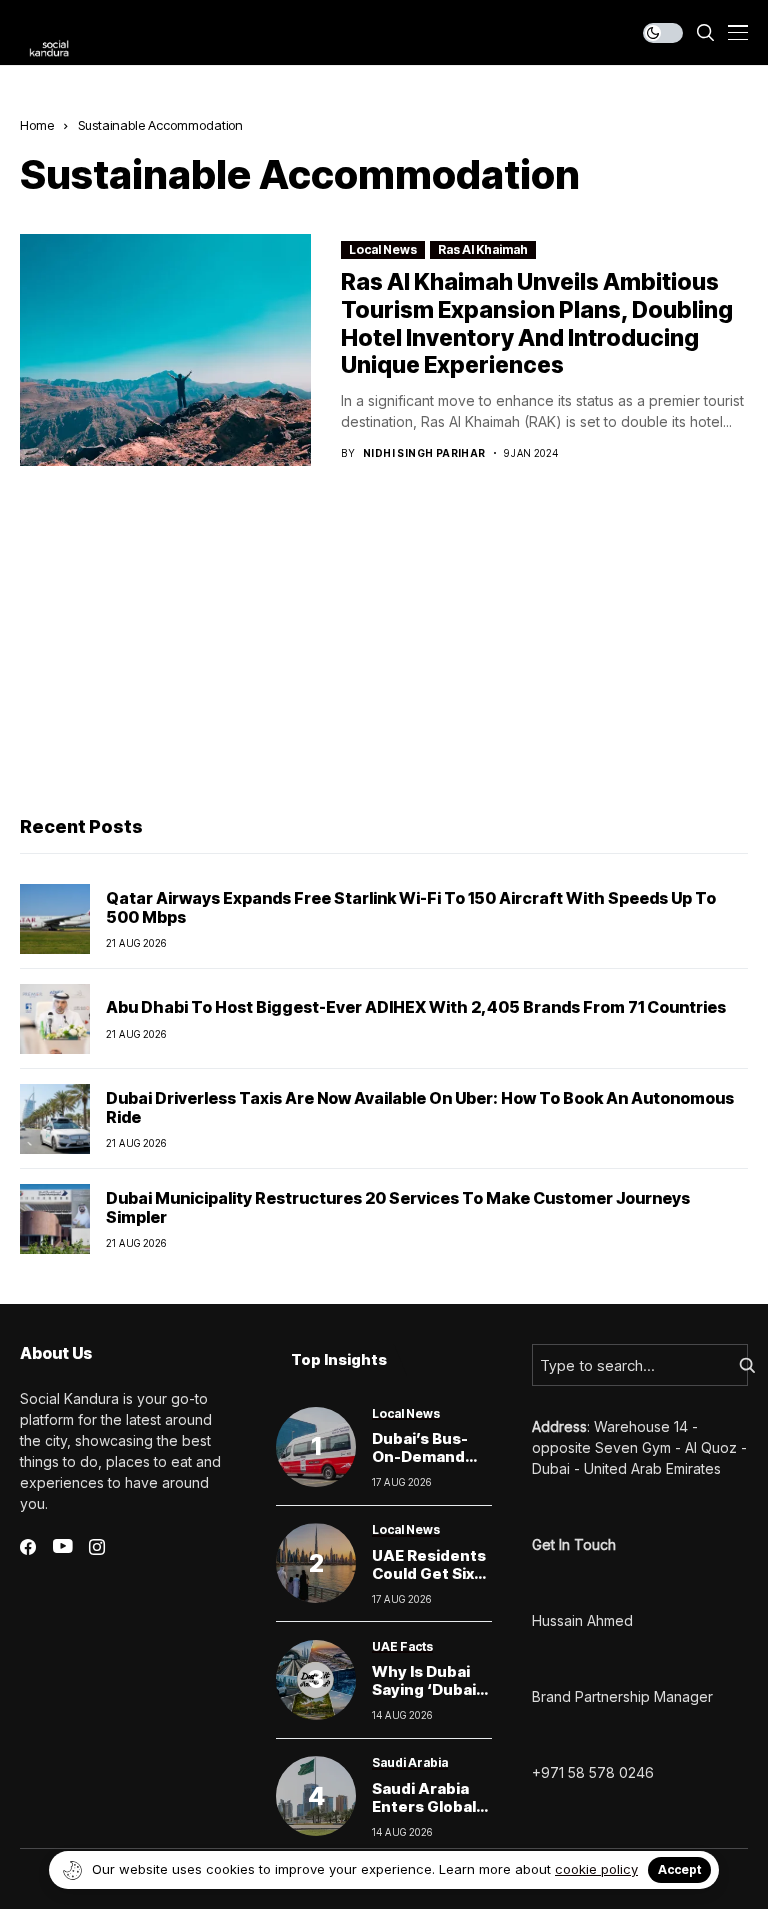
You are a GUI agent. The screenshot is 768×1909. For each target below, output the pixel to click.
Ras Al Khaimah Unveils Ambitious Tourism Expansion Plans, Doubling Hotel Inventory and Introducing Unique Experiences (537, 323)
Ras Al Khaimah (483, 249)
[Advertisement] (384, 646)
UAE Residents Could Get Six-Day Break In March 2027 (429, 1582)
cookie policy (596, 1869)
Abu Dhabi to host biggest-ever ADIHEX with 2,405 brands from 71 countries (416, 1007)
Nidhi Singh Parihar (424, 453)
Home (37, 125)
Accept (679, 1869)
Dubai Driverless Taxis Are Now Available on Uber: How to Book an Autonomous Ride (420, 1107)
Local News (383, 249)
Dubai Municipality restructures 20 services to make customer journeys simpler (398, 1207)
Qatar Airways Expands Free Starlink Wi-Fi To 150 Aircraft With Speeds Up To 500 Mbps (411, 907)
